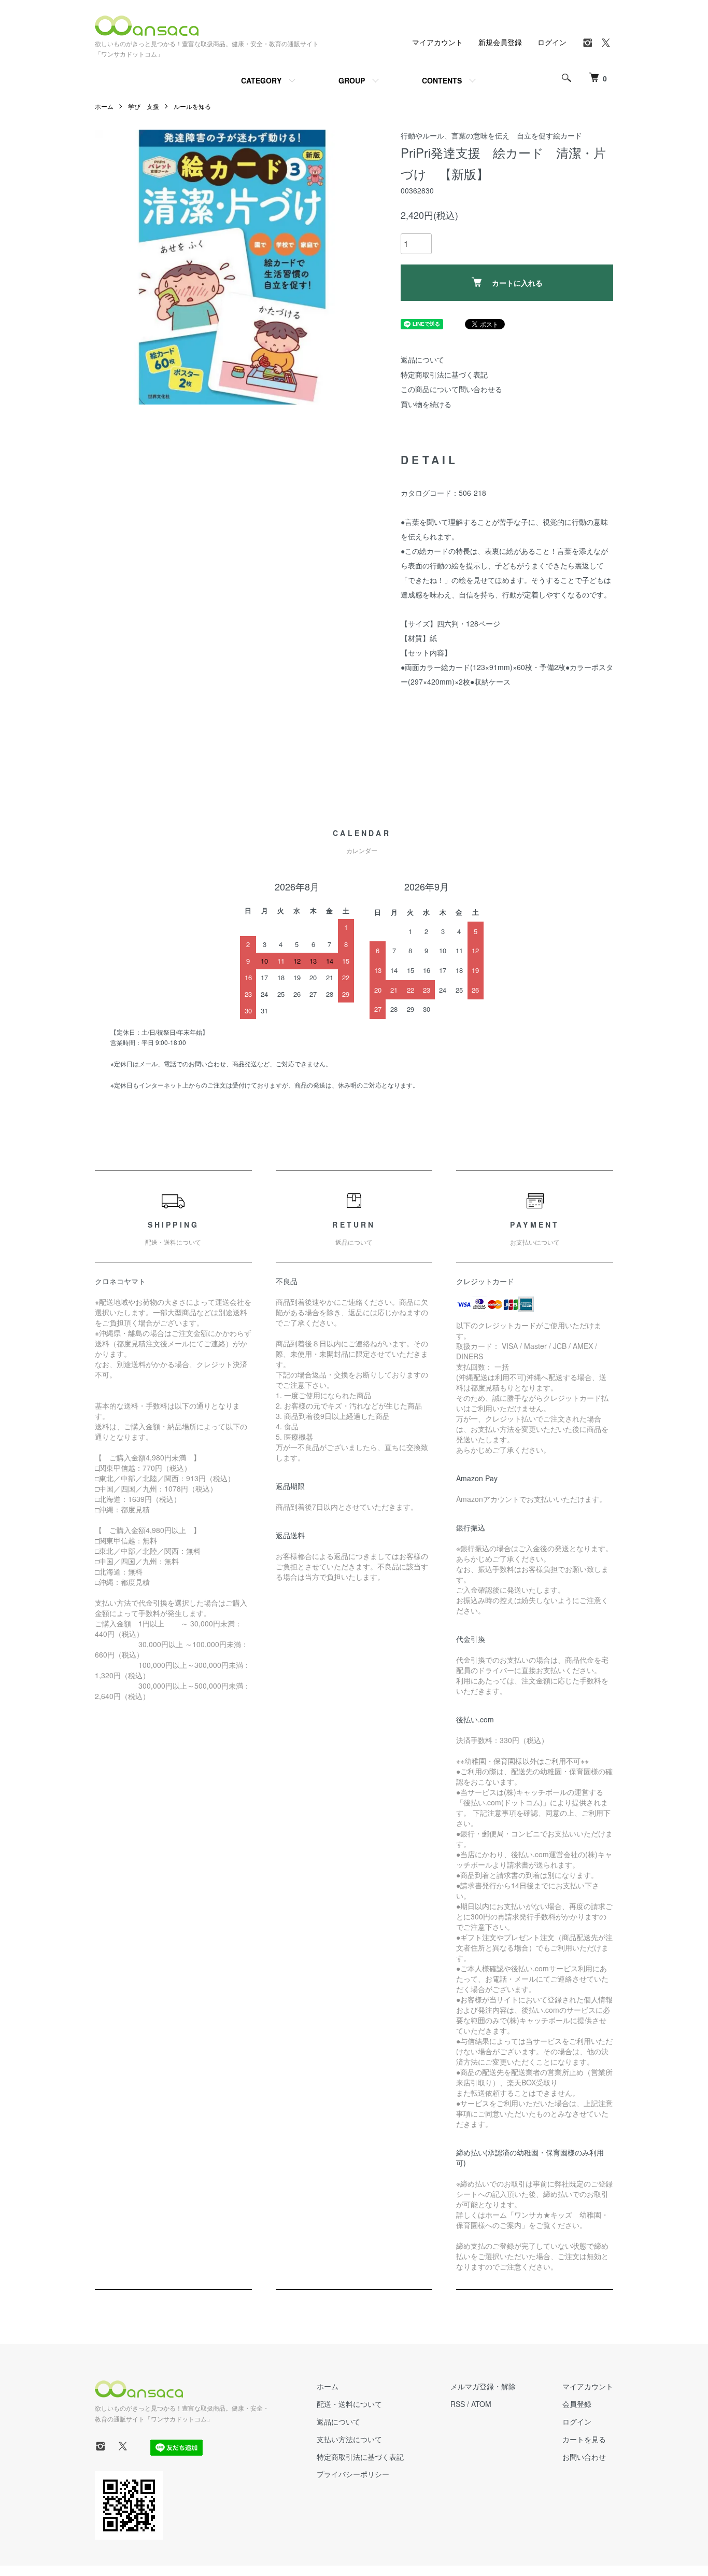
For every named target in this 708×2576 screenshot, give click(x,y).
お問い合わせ (584, 2457)
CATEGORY (261, 80)
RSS (458, 2404)
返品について (422, 359)
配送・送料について (349, 2404)
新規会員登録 (500, 42)
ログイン (552, 42)
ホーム (104, 106)
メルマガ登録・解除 (483, 2386)
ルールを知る (192, 106)
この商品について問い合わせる (451, 389)
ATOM (481, 2404)
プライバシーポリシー (353, 2474)
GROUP (352, 80)
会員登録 (577, 2404)
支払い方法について (349, 2439)
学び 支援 (144, 106)
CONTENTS (442, 80)
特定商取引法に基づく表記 (444, 374)
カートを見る (584, 2439)
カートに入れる (517, 283)
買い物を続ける (426, 404)
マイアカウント (437, 42)
